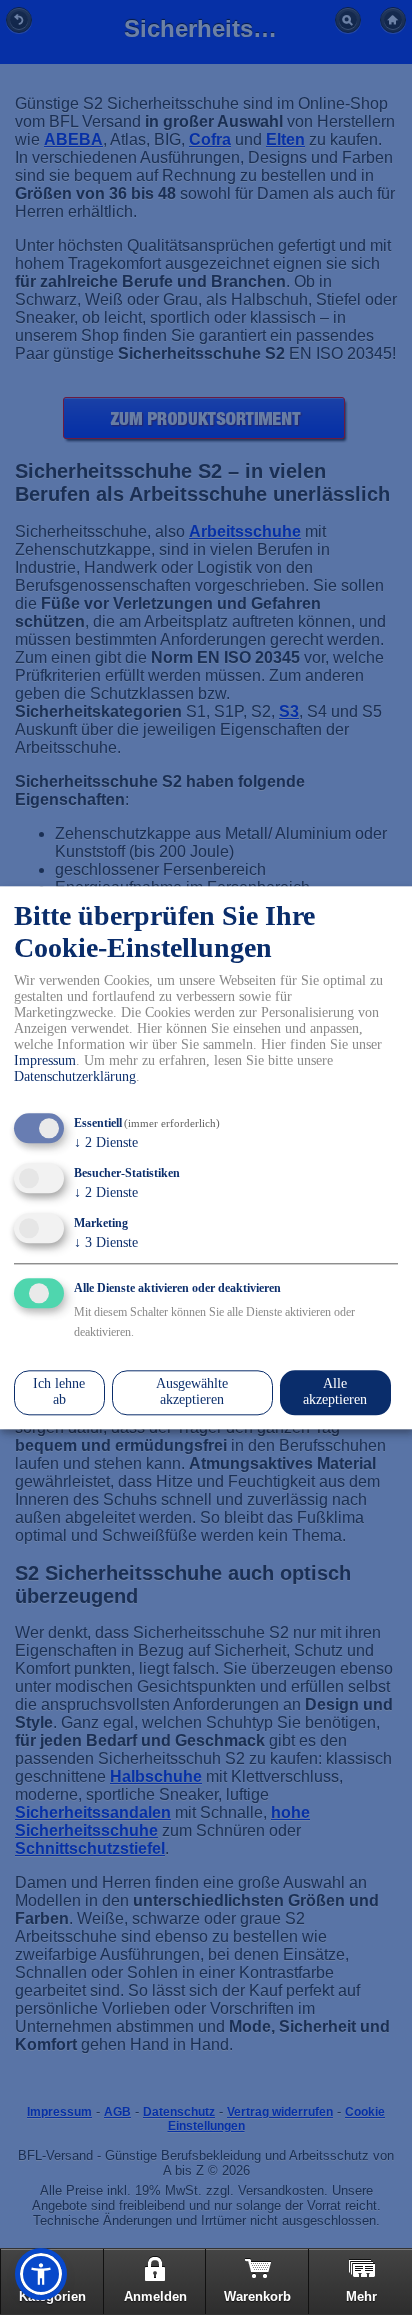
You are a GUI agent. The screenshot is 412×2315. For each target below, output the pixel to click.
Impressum (45, 1061)
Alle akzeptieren (335, 1392)
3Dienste (106, 1242)
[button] (41, 2274)
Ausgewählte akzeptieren (192, 1392)
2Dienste (106, 1143)
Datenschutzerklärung (75, 1077)
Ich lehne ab (59, 1392)
